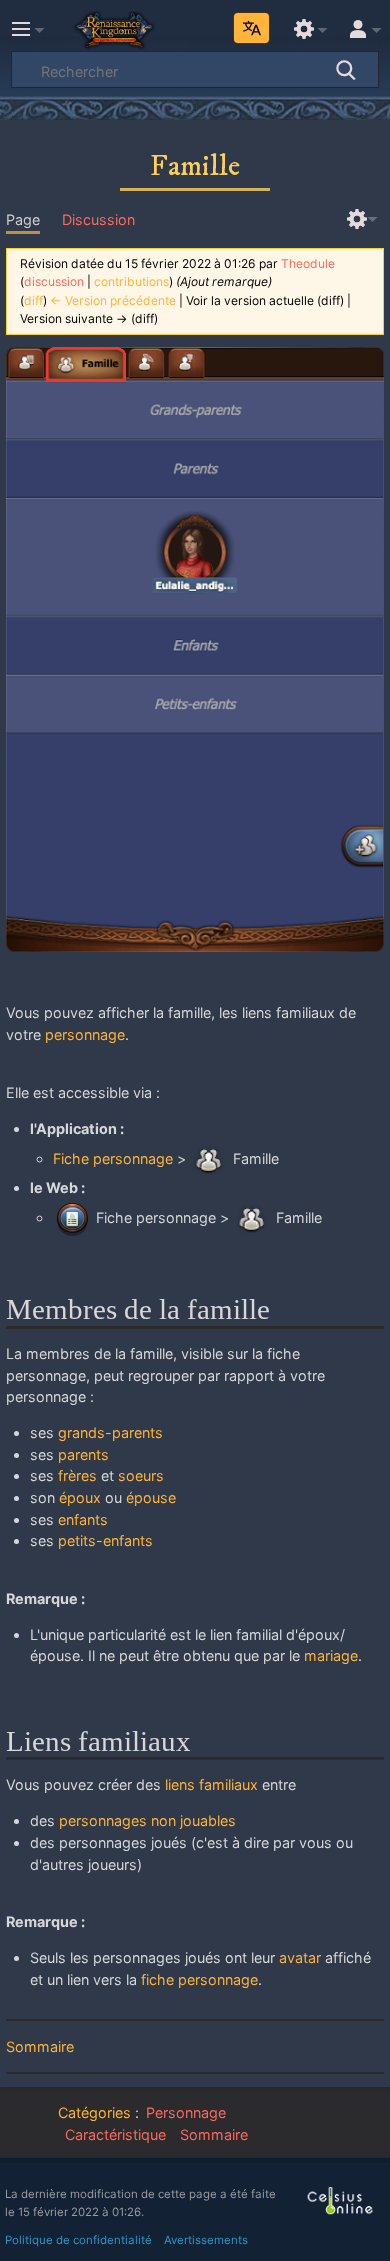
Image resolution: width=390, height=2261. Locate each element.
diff (33, 300)
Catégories (94, 2112)
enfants (83, 1519)
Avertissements (206, 2240)
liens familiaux (211, 1784)
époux (80, 1497)
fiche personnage (199, 1979)
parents (83, 1454)
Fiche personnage (113, 1158)
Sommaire (40, 2046)
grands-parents (110, 1432)
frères (77, 1475)
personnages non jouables (147, 1820)
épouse (151, 1497)
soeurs (141, 1475)
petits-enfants (105, 1540)
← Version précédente (113, 300)
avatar (300, 1957)
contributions (131, 281)
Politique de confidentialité (78, 2240)
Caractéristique (115, 2134)
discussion (54, 281)
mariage (331, 1655)
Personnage (186, 2112)
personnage (85, 1034)
